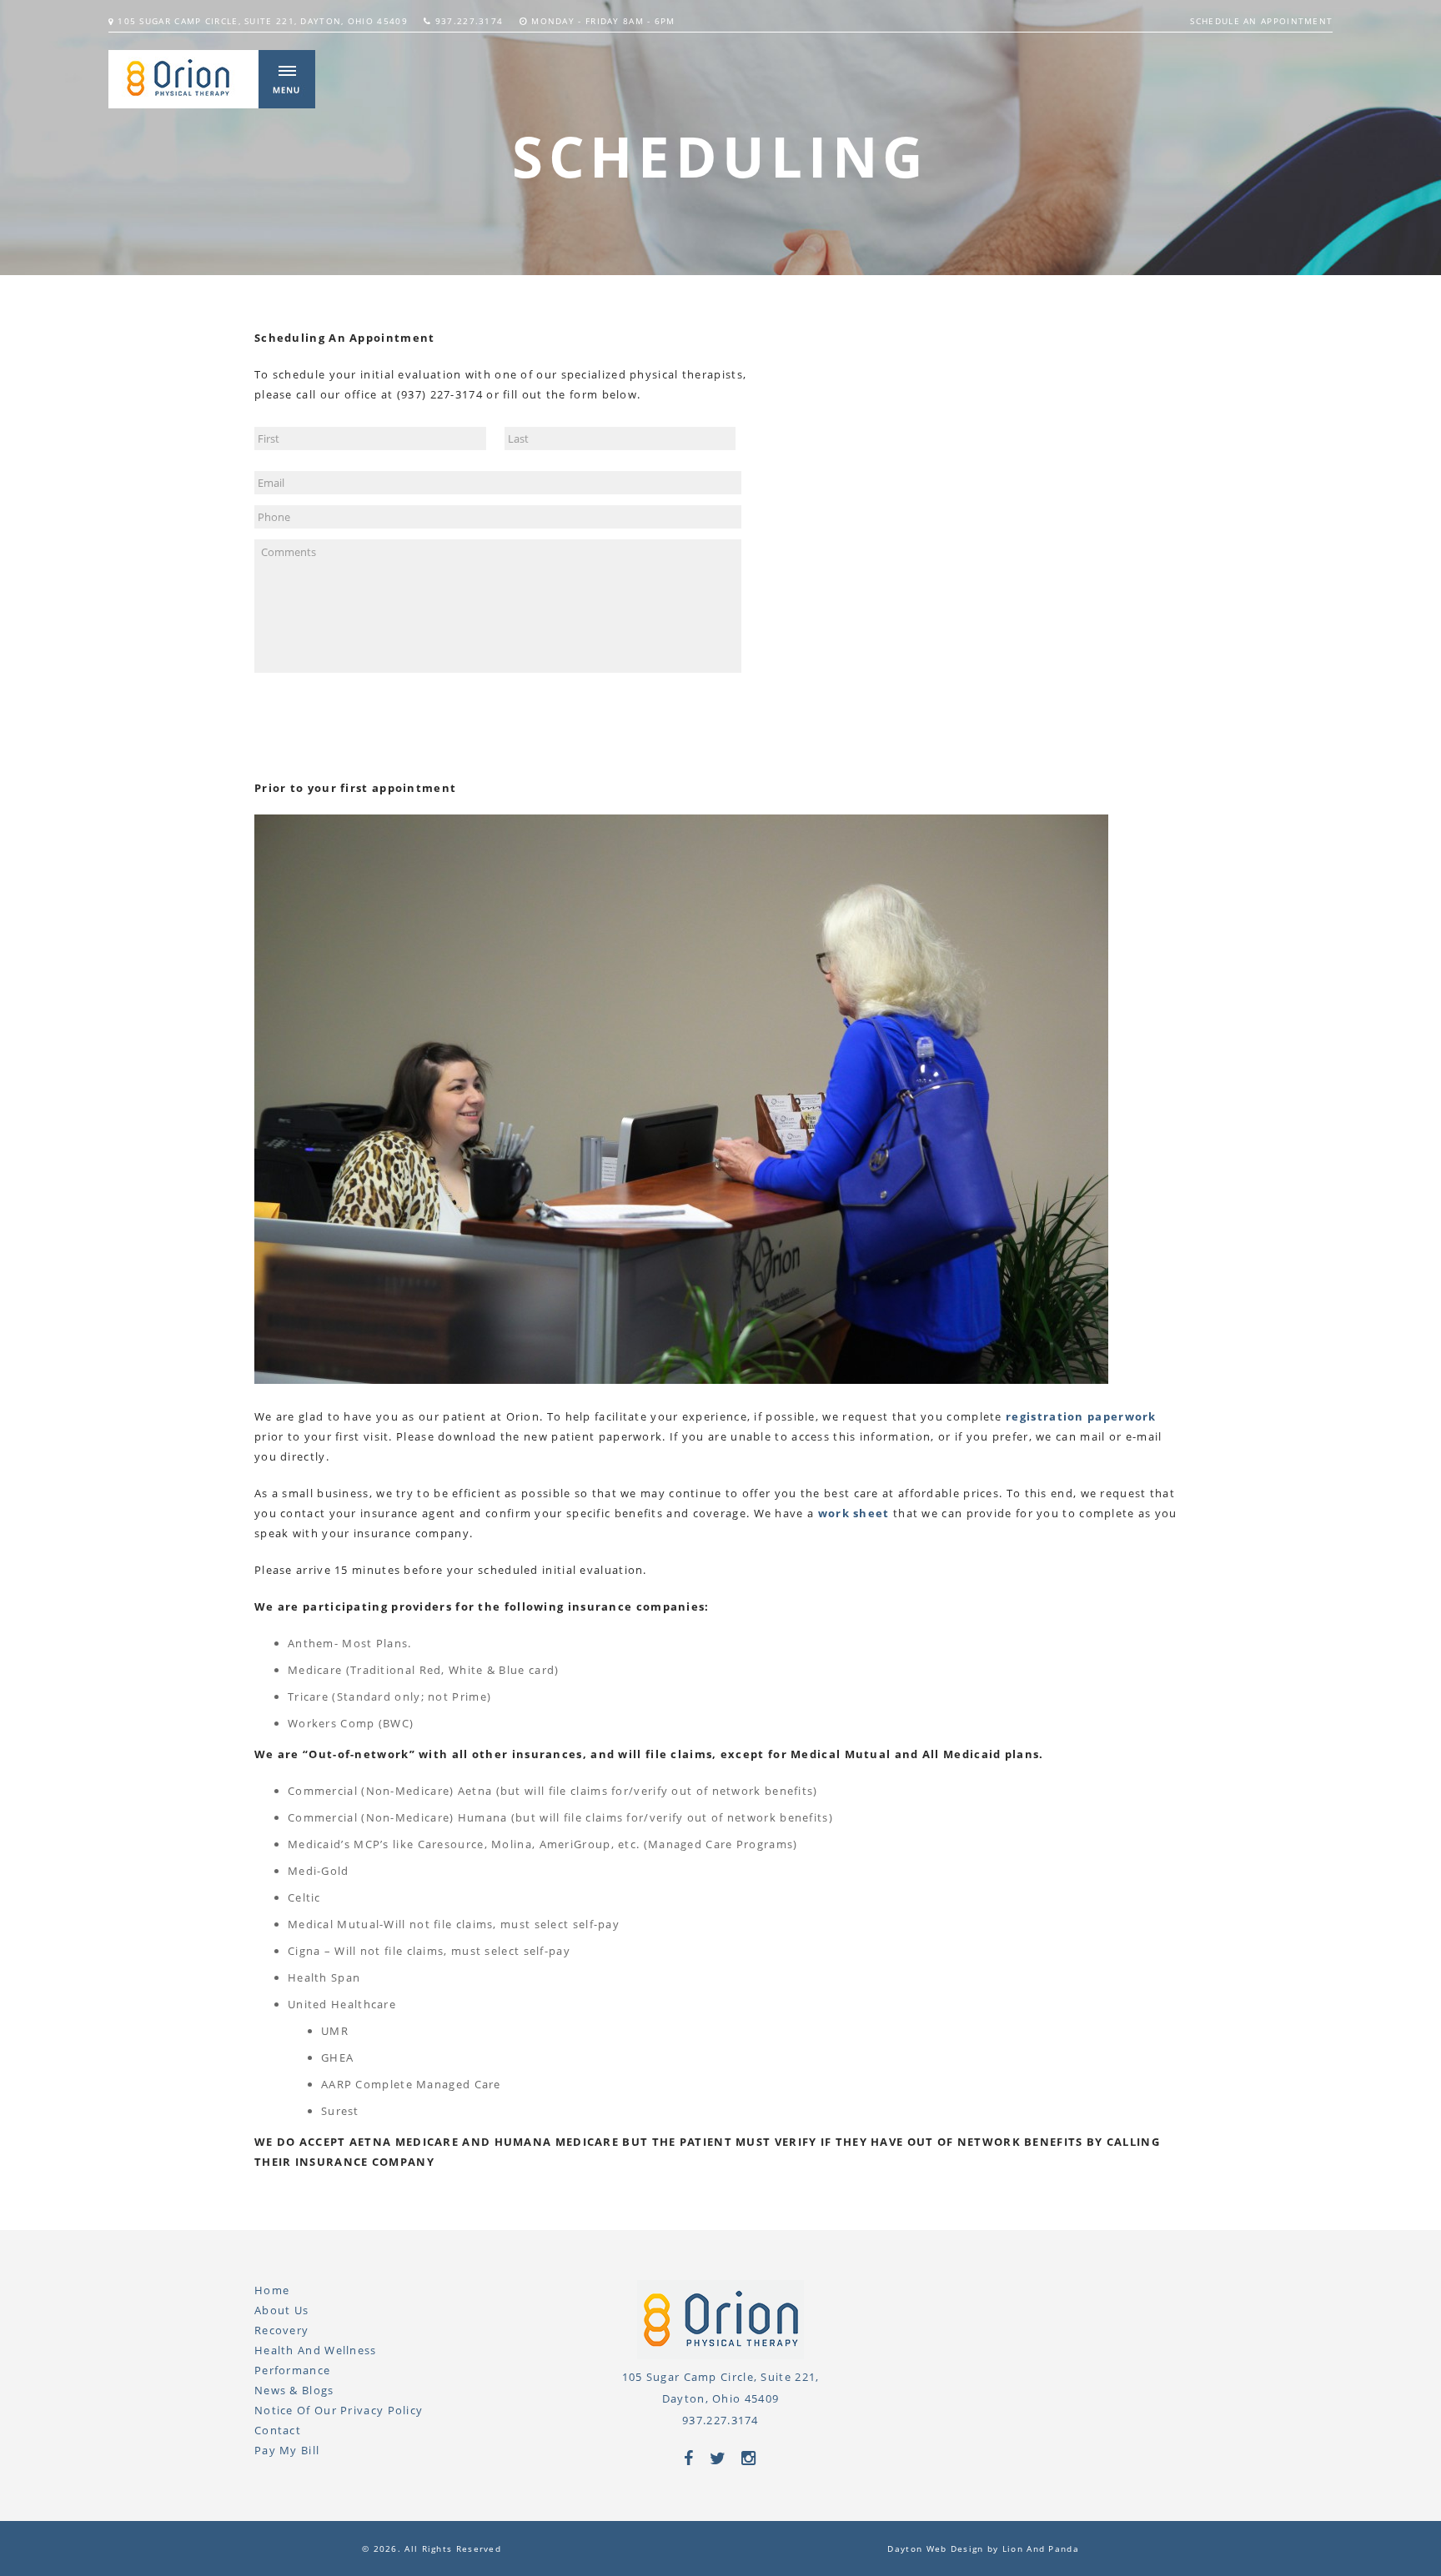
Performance (292, 2370)
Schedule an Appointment (1261, 21)
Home (272, 2290)
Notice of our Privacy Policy (339, 2410)
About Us (281, 2310)
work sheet (854, 1513)
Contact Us (323, 731)
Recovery (281, 2330)
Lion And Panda (1041, 2548)
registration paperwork (1081, 1416)
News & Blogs (294, 2390)
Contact (278, 2430)
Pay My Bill (287, 2450)
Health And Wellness (316, 2350)
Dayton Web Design (935, 2548)
